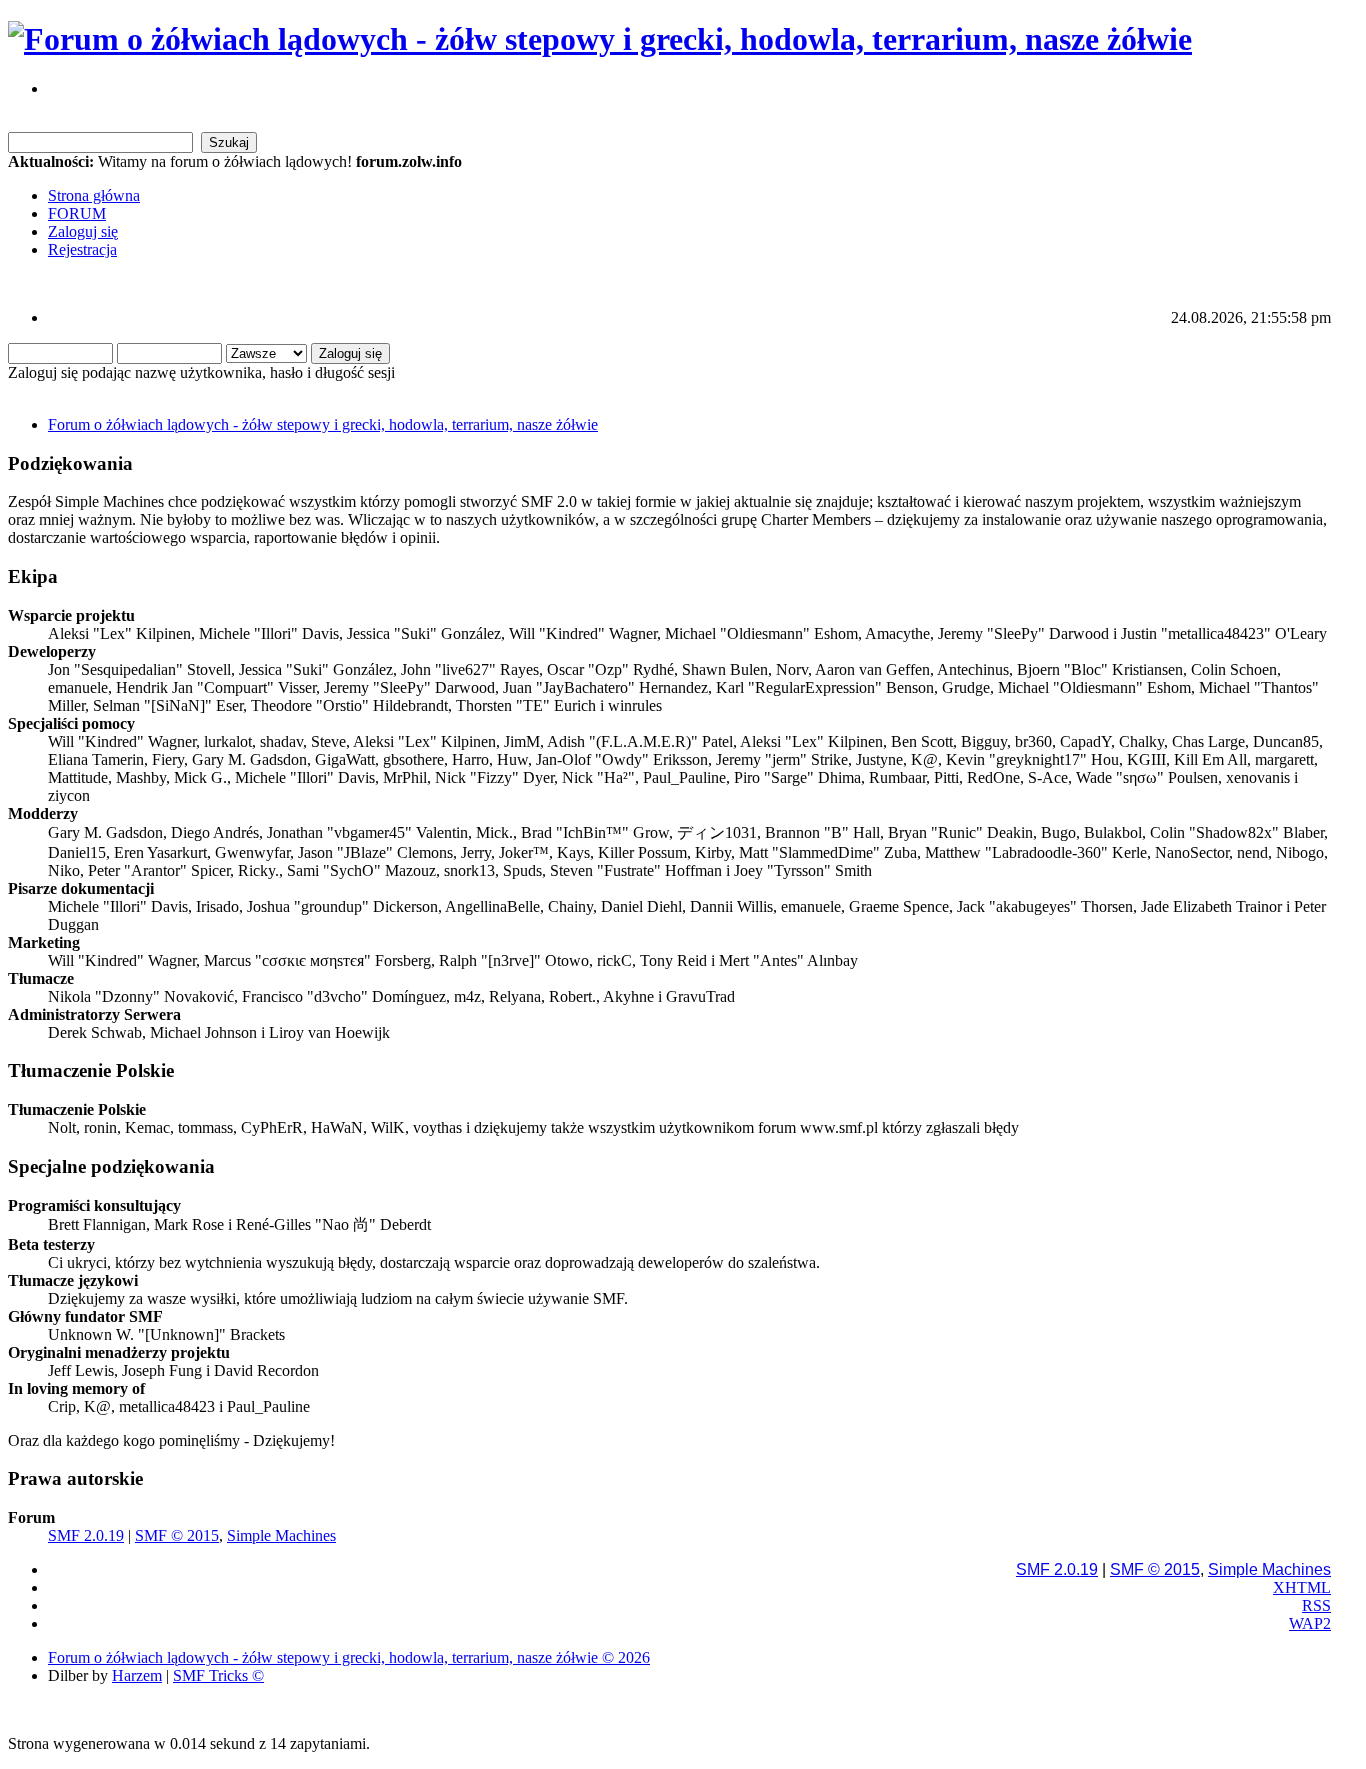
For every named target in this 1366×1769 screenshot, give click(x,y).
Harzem (137, 1675)
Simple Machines (281, 1535)
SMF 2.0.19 (86, 1535)
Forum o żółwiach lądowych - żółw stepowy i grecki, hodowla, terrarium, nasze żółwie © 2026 (349, 1657)
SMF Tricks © (218, 1675)
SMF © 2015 (177, 1535)
